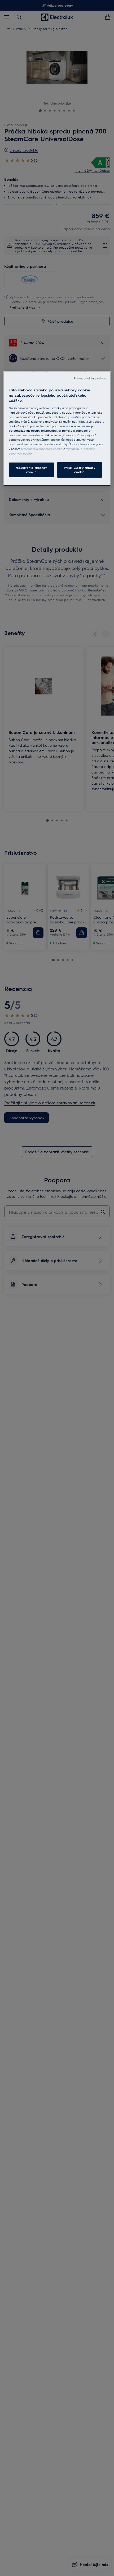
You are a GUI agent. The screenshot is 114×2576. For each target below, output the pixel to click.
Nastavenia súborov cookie (31, 470)
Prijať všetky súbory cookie (80, 470)
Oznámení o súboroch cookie (42, 449)
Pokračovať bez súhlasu (91, 378)
